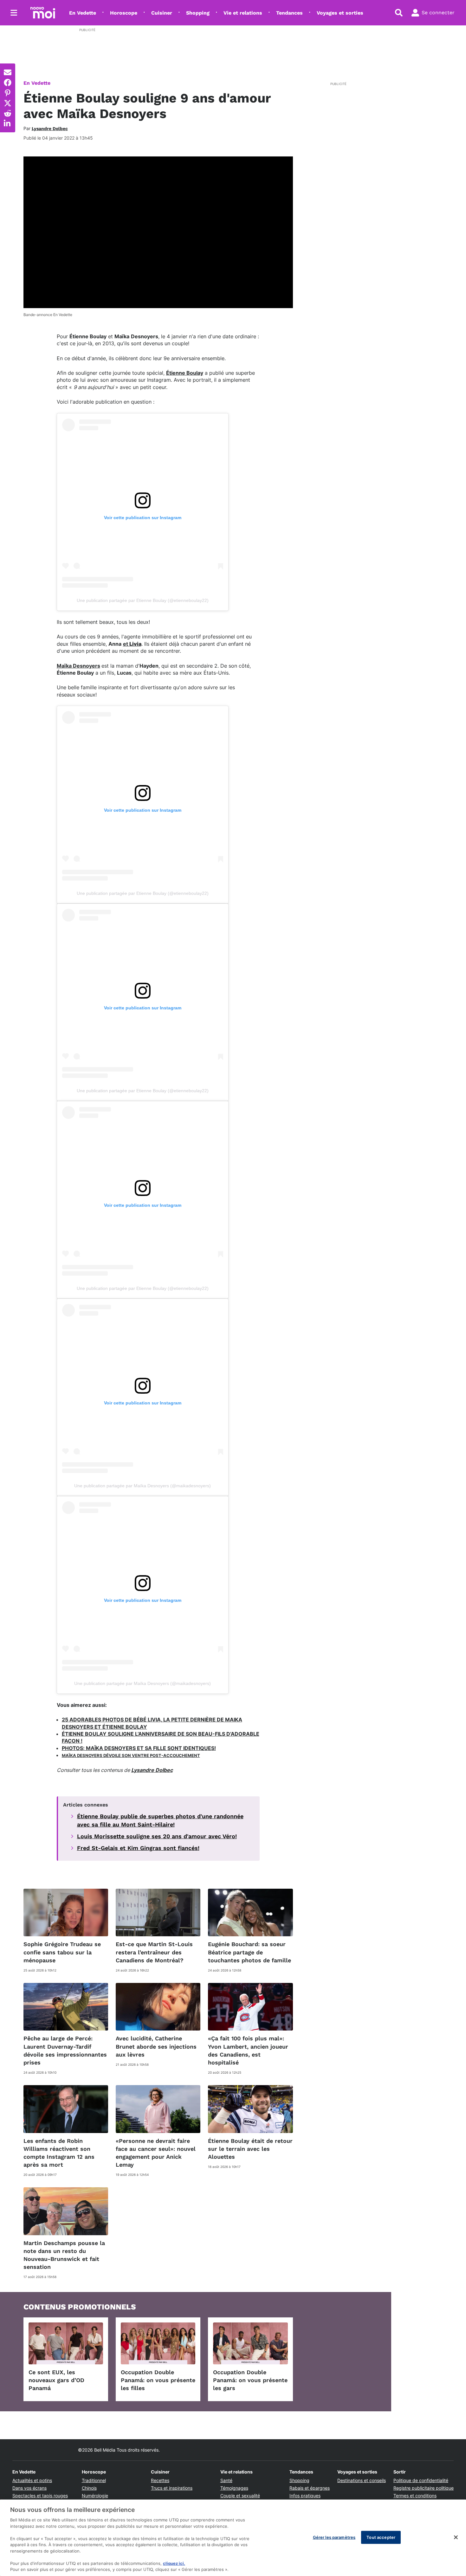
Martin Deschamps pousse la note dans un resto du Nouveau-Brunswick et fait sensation (64, 2255)
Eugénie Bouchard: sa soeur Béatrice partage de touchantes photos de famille (249, 1952)
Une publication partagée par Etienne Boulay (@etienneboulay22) (143, 600)
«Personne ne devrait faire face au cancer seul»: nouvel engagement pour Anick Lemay (156, 2153)
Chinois (89, 2488)
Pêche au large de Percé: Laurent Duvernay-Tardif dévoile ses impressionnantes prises (65, 2050)
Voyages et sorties (340, 13)
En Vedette (83, 13)
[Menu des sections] (14, 13)
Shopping (198, 13)
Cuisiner (162, 13)
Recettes (160, 2480)
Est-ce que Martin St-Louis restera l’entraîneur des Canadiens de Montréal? (154, 1952)
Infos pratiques (305, 2496)
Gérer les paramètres (334, 2537)
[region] (233, 2538)
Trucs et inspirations (172, 2488)
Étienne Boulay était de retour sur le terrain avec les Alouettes (250, 2149)
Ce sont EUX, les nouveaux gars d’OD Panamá (56, 2380)
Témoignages (234, 2488)
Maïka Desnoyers (78, 666)
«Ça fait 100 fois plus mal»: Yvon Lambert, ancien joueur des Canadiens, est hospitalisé (248, 2050)
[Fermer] (456, 2537)
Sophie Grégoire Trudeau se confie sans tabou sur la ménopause (62, 1952)
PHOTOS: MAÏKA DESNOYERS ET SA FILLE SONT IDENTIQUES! (139, 1748)
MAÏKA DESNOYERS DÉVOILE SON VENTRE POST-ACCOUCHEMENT (131, 1755)
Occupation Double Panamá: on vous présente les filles (158, 2380)
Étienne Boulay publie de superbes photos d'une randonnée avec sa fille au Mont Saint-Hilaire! (160, 1820)
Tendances (289, 13)
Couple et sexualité (240, 2496)
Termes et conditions (415, 2496)
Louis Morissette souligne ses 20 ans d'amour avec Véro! (157, 1836)
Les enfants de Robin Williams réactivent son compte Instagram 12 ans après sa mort (59, 2153)
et (132, 644)
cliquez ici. (174, 2563)
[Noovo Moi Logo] (43, 13)
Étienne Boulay (185, 373)
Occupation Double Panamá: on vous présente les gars (250, 2380)
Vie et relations (243, 13)
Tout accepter (381, 2537)
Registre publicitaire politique (424, 2488)
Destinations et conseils (362, 2480)
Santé (226, 2480)
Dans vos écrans (29, 2488)
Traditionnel (94, 2480)
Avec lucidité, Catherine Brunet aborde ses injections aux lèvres (156, 2046)
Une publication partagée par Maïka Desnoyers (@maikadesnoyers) (142, 1486)
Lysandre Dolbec (152, 1770)
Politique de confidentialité (421, 2480)
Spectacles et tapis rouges (40, 2496)
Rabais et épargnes (310, 2488)
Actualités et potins (32, 2480)
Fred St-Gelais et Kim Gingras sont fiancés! (138, 1848)
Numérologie (95, 2496)
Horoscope (124, 13)
